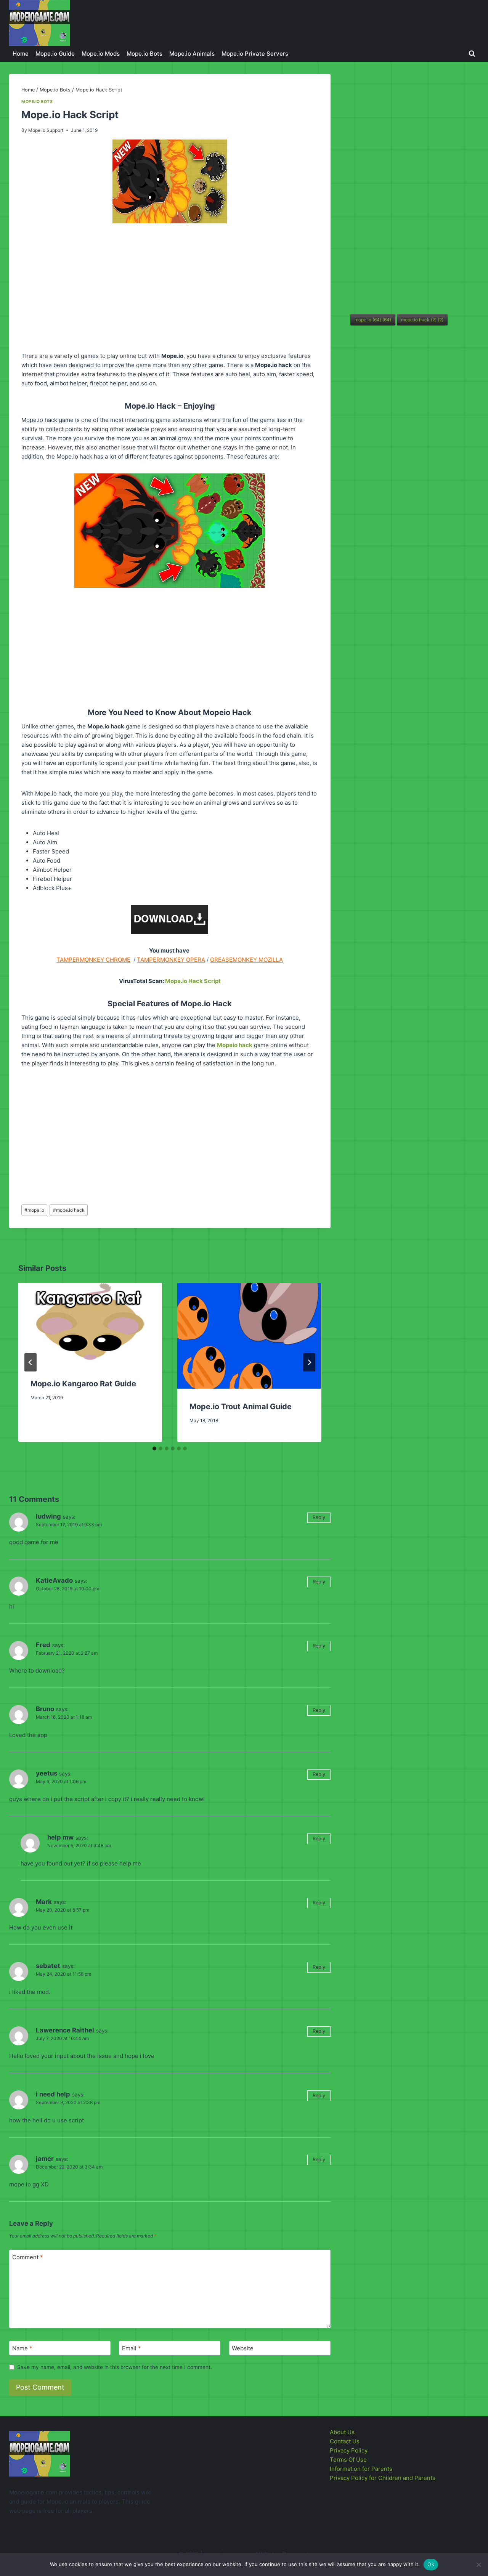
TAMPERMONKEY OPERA (171, 960)
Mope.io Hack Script (193, 981)
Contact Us (345, 2441)
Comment (28, 2257)
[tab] (154, 1448)
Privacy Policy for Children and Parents (383, 2478)
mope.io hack (69, 1210)
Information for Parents (361, 2469)
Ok (431, 2564)
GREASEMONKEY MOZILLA (246, 960)
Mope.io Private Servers (255, 54)
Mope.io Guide (55, 54)
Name (22, 2348)
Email (132, 2348)
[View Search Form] (472, 54)
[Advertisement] (170, 289)
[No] (478, 2565)
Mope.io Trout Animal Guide (241, 1407)
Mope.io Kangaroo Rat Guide (83, 1384)
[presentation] (90, 1324)
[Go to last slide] (30, 1362)
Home (21, 54)
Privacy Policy (349, 2450)
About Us (342, 2432)
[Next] (309, 1362)
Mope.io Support (46, 130)
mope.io (34, 1210)
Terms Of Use (348, 2460)
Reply (319, 1517)
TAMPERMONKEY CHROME (93, 960)
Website (243, 2348)
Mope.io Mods (101, 54)
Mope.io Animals (192, 54)
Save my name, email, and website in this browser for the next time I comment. (115, 2367)
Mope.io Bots (144, 54)
